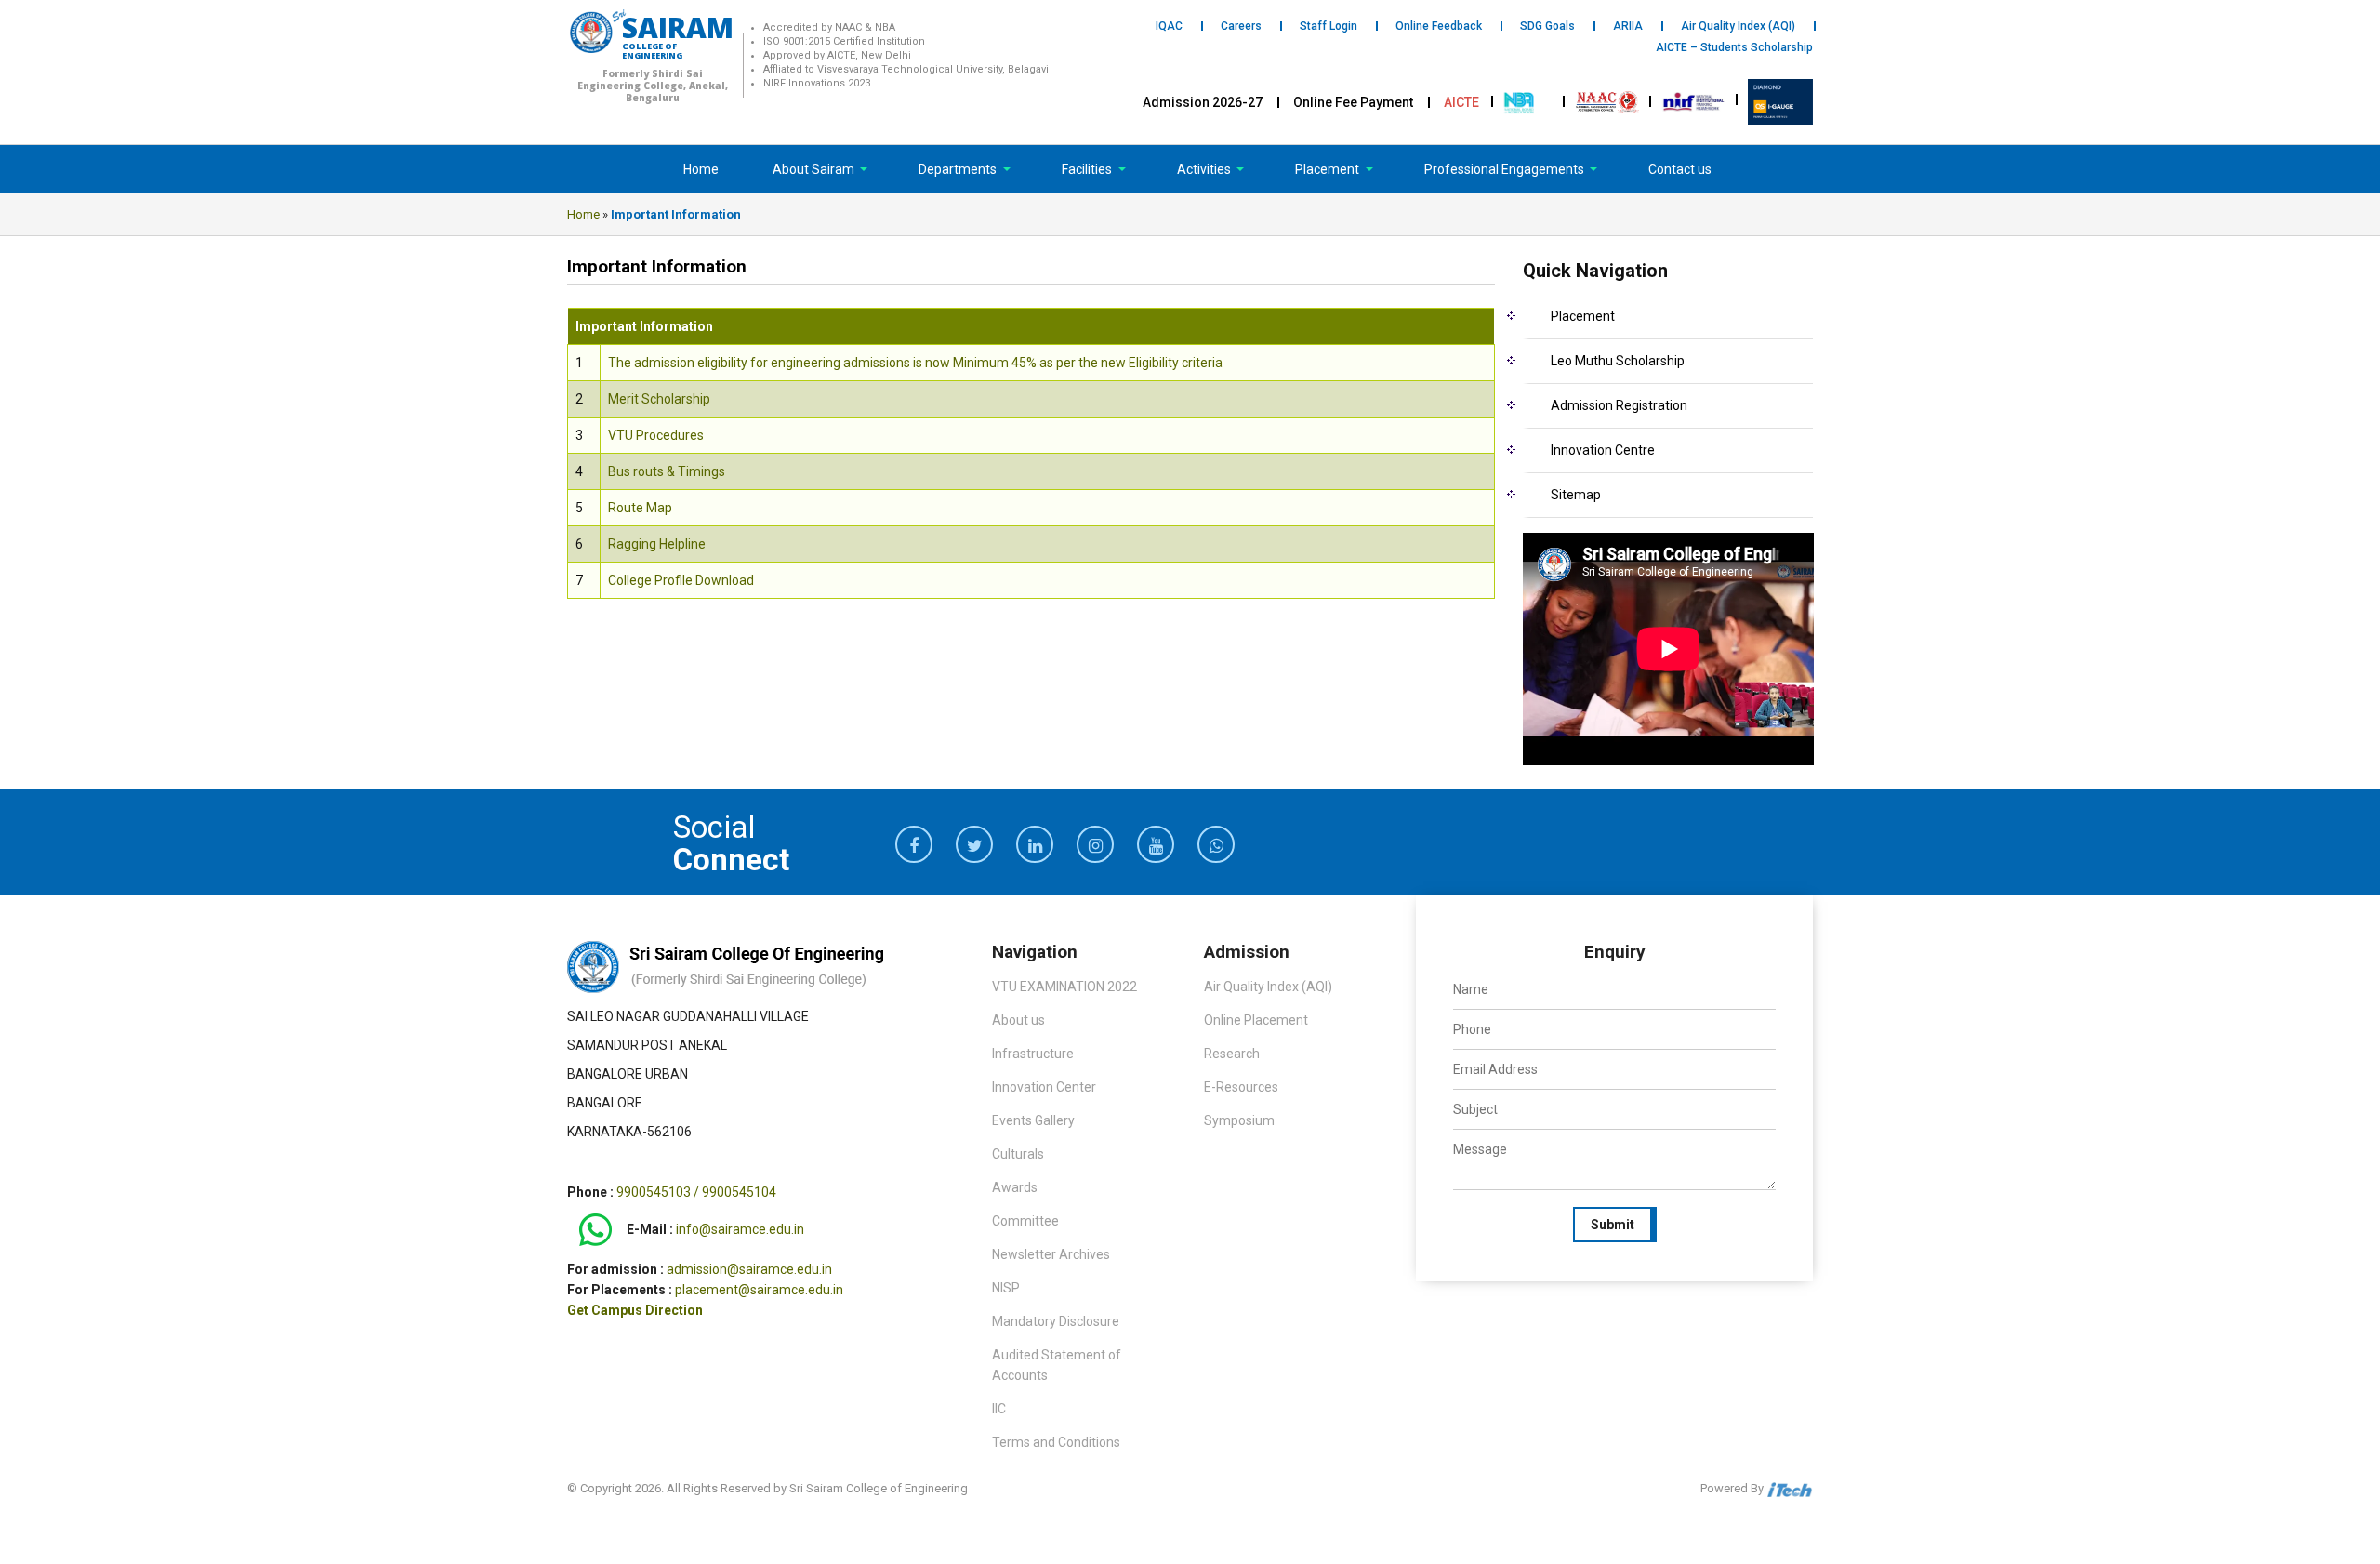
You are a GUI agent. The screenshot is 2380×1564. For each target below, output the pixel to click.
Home (701, 169)
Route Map (640, 508)
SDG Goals (1547, 26)
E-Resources (1241, 1087)
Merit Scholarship (659, 399)
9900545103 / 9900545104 (696, 1192)
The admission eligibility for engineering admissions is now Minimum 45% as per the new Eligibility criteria (915, 363)
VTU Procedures (656, 435)
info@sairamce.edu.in (740, 1230)
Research (1232, 1054)
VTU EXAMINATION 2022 (1064, 987)
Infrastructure (1033, 1054)
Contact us (1680, 169)
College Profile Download (681, 580)
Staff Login (1329, 26)
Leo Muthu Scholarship (1618, 361)
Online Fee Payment (1353, 102)
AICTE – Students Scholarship (1734, 47)
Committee (1025, 1221)
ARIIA (1628, 26)
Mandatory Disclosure (1056, 1321)
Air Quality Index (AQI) (1738, 26)
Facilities (1088, 169)
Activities (1205, 169)
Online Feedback (1439, 26)
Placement (1329, 169)
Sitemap (1576, 495)
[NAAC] (1607, 100)
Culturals (1018, 1154)
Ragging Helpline (657, 544)
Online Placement (1256, 1020)
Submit (1613, 1225)
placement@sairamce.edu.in (759, 1290)
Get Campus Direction (635, 1310)
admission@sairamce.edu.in (749, 1269)
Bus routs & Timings (667, 471)
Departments (959, 169)
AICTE (1461, 102)
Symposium (1239, 1120)
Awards (1015, 1187)
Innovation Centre (1603, 450)
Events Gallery (1033, 1120)
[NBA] (1521, 100)
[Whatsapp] (595, 1230)
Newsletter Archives (1051, 1254)
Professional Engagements (1506, 169)
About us (1018, 1020)
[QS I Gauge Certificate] (1780, 100)
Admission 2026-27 (1203, 102)
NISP (1006, 1288)
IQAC (1169, 26)
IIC (999, 1409)
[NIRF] (1694, 100)
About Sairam (813, 169)
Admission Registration (1619, 405)
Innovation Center (1044, 1087)
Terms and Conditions (1056, 1442)
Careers (1241, 26)
